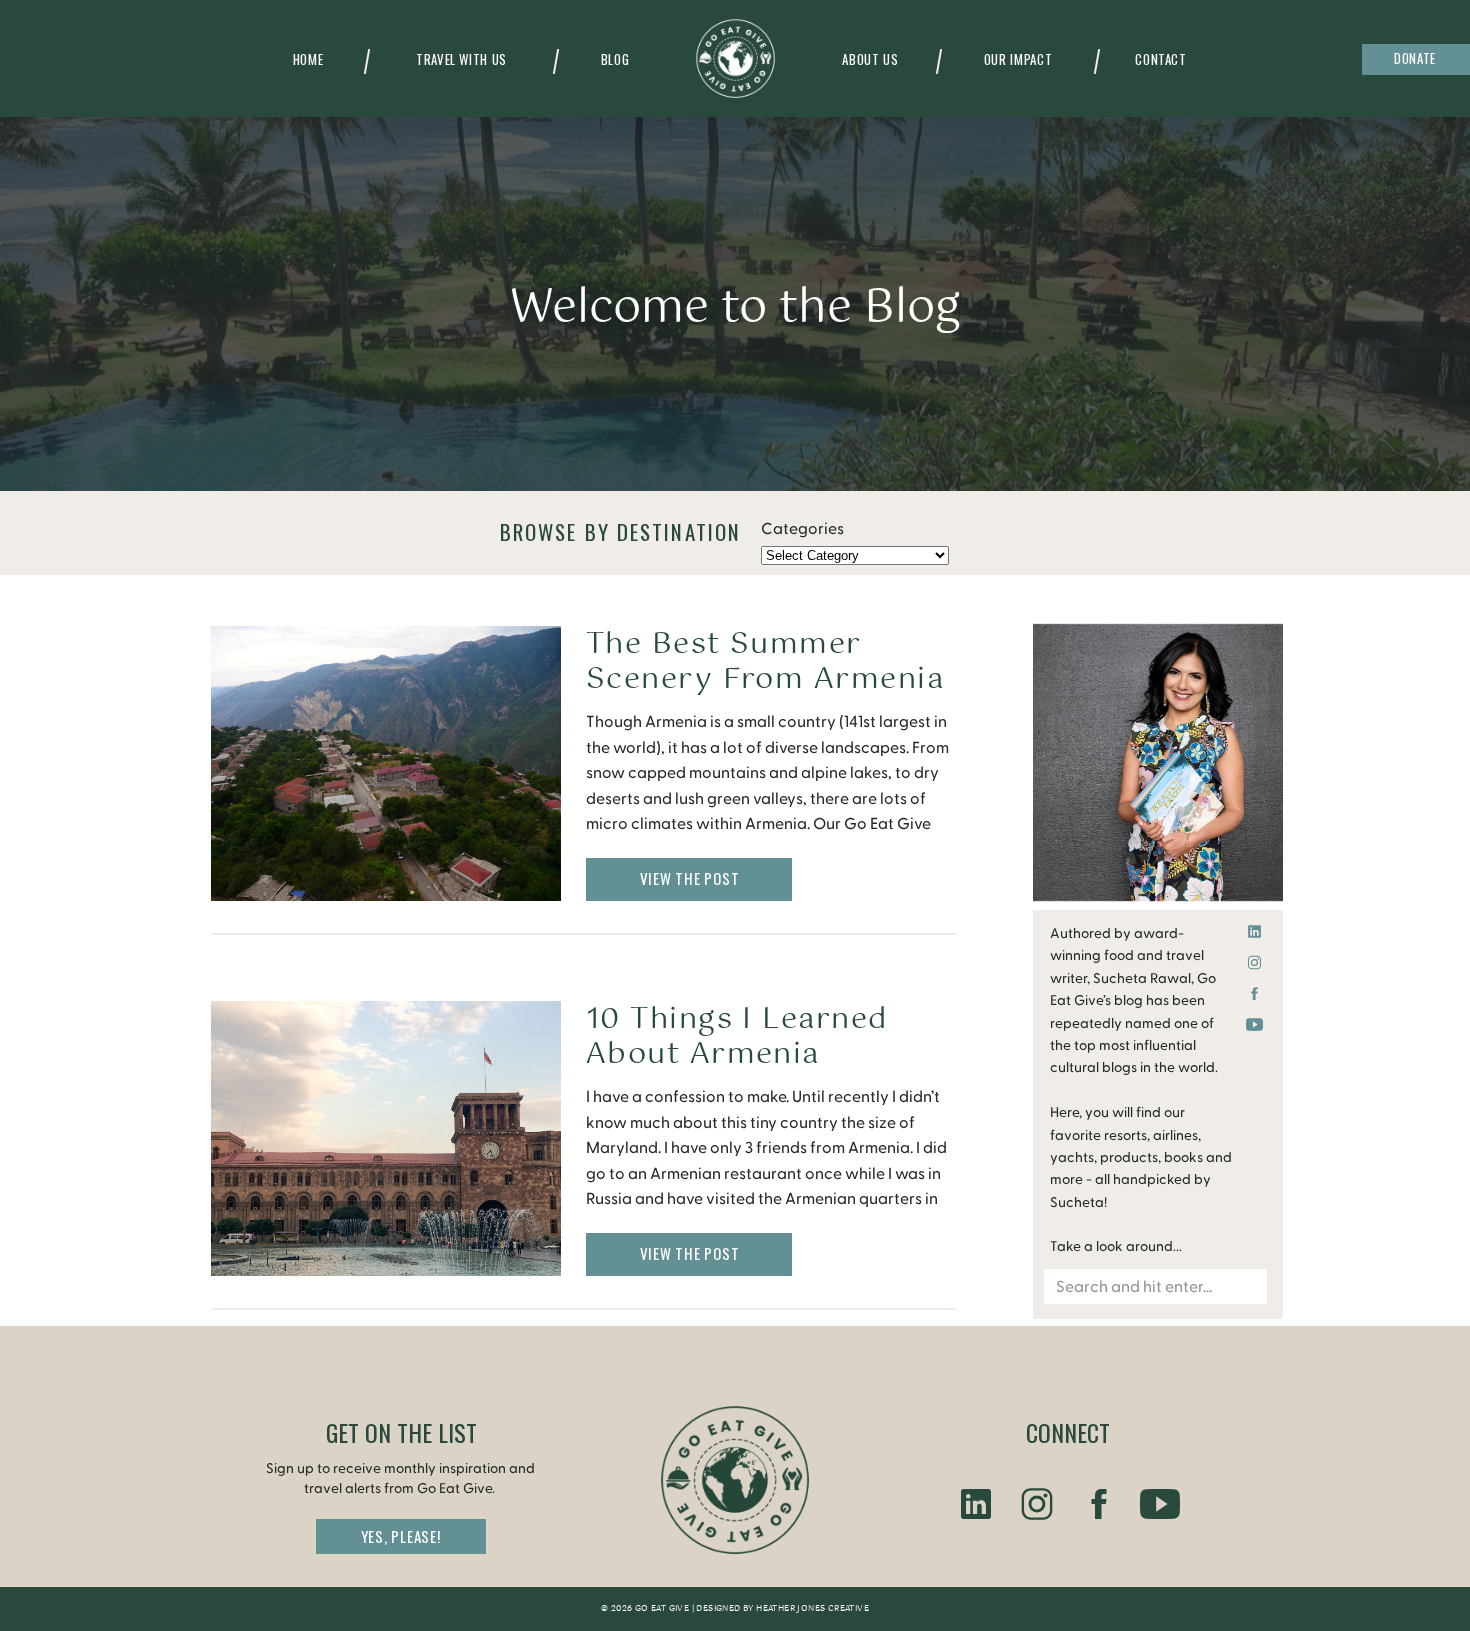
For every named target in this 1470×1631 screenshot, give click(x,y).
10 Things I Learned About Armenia (737, 1037)
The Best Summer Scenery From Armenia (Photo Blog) (765, 679)
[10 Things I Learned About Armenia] (386, 1138)
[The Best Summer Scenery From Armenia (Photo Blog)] (386, 763)
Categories (802, 529)
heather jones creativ (809, 1609)
